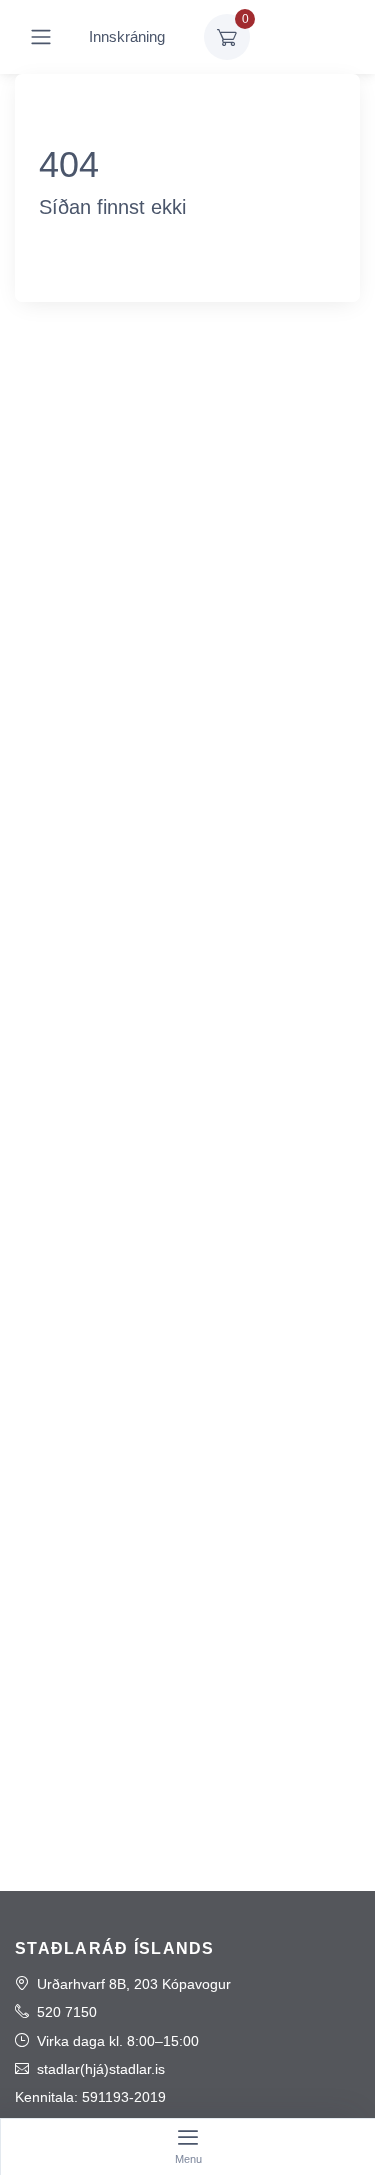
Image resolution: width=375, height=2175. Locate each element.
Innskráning (127, 36)
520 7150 (67, 2012)
